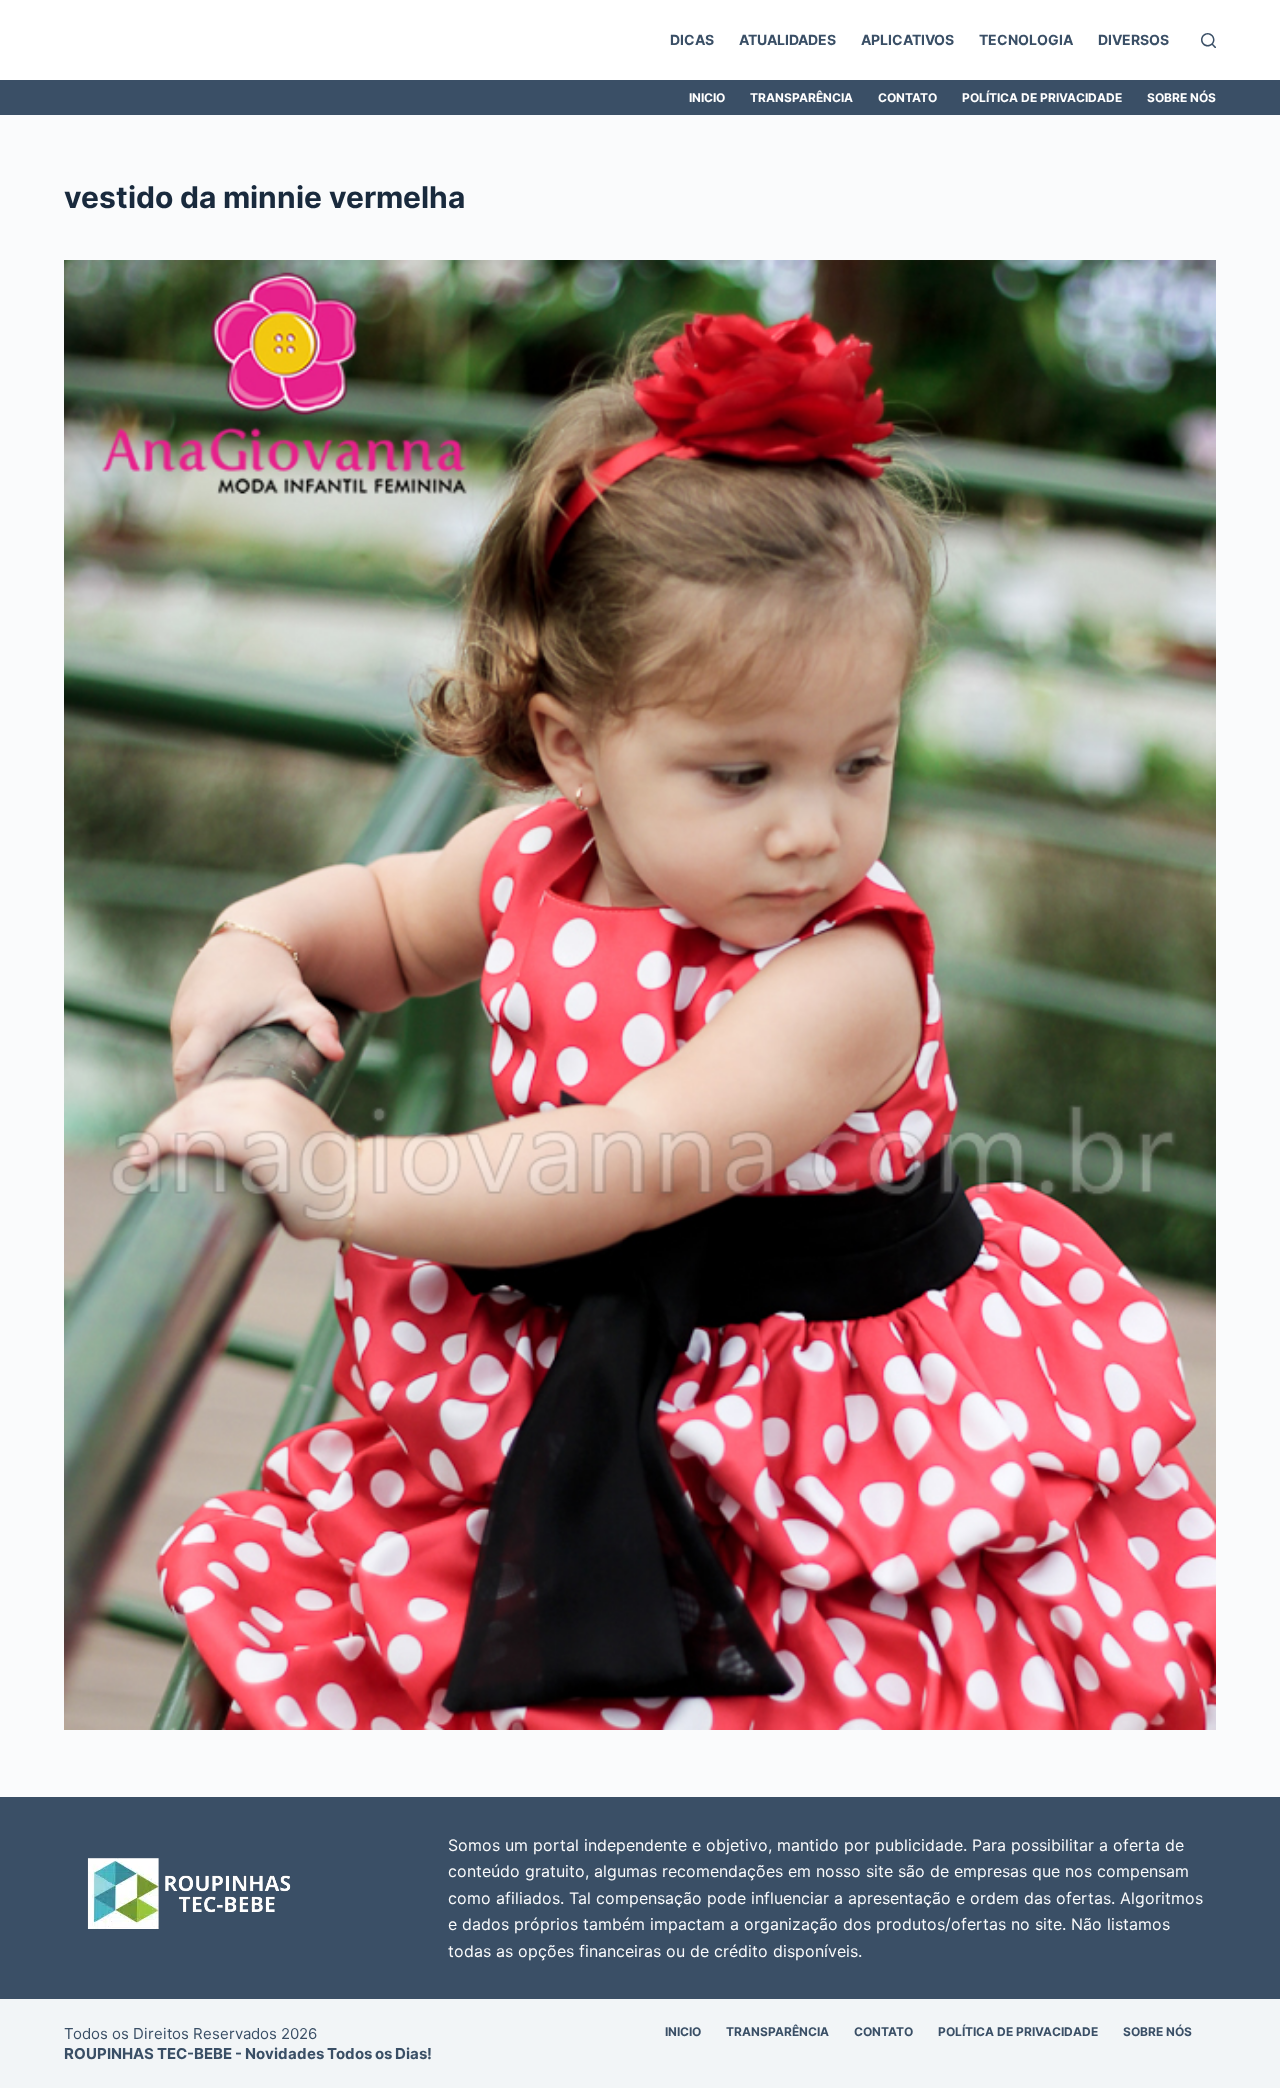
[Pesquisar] (1208, 40)
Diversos (1133, 39)
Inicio (707, 97)
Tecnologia (1026, 39)
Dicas (692, 39)
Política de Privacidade (1042, 97)
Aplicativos (907, 39)
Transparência (801, 97)
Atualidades (787, 39)
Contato (907, 97)
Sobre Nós (1181, 97)
